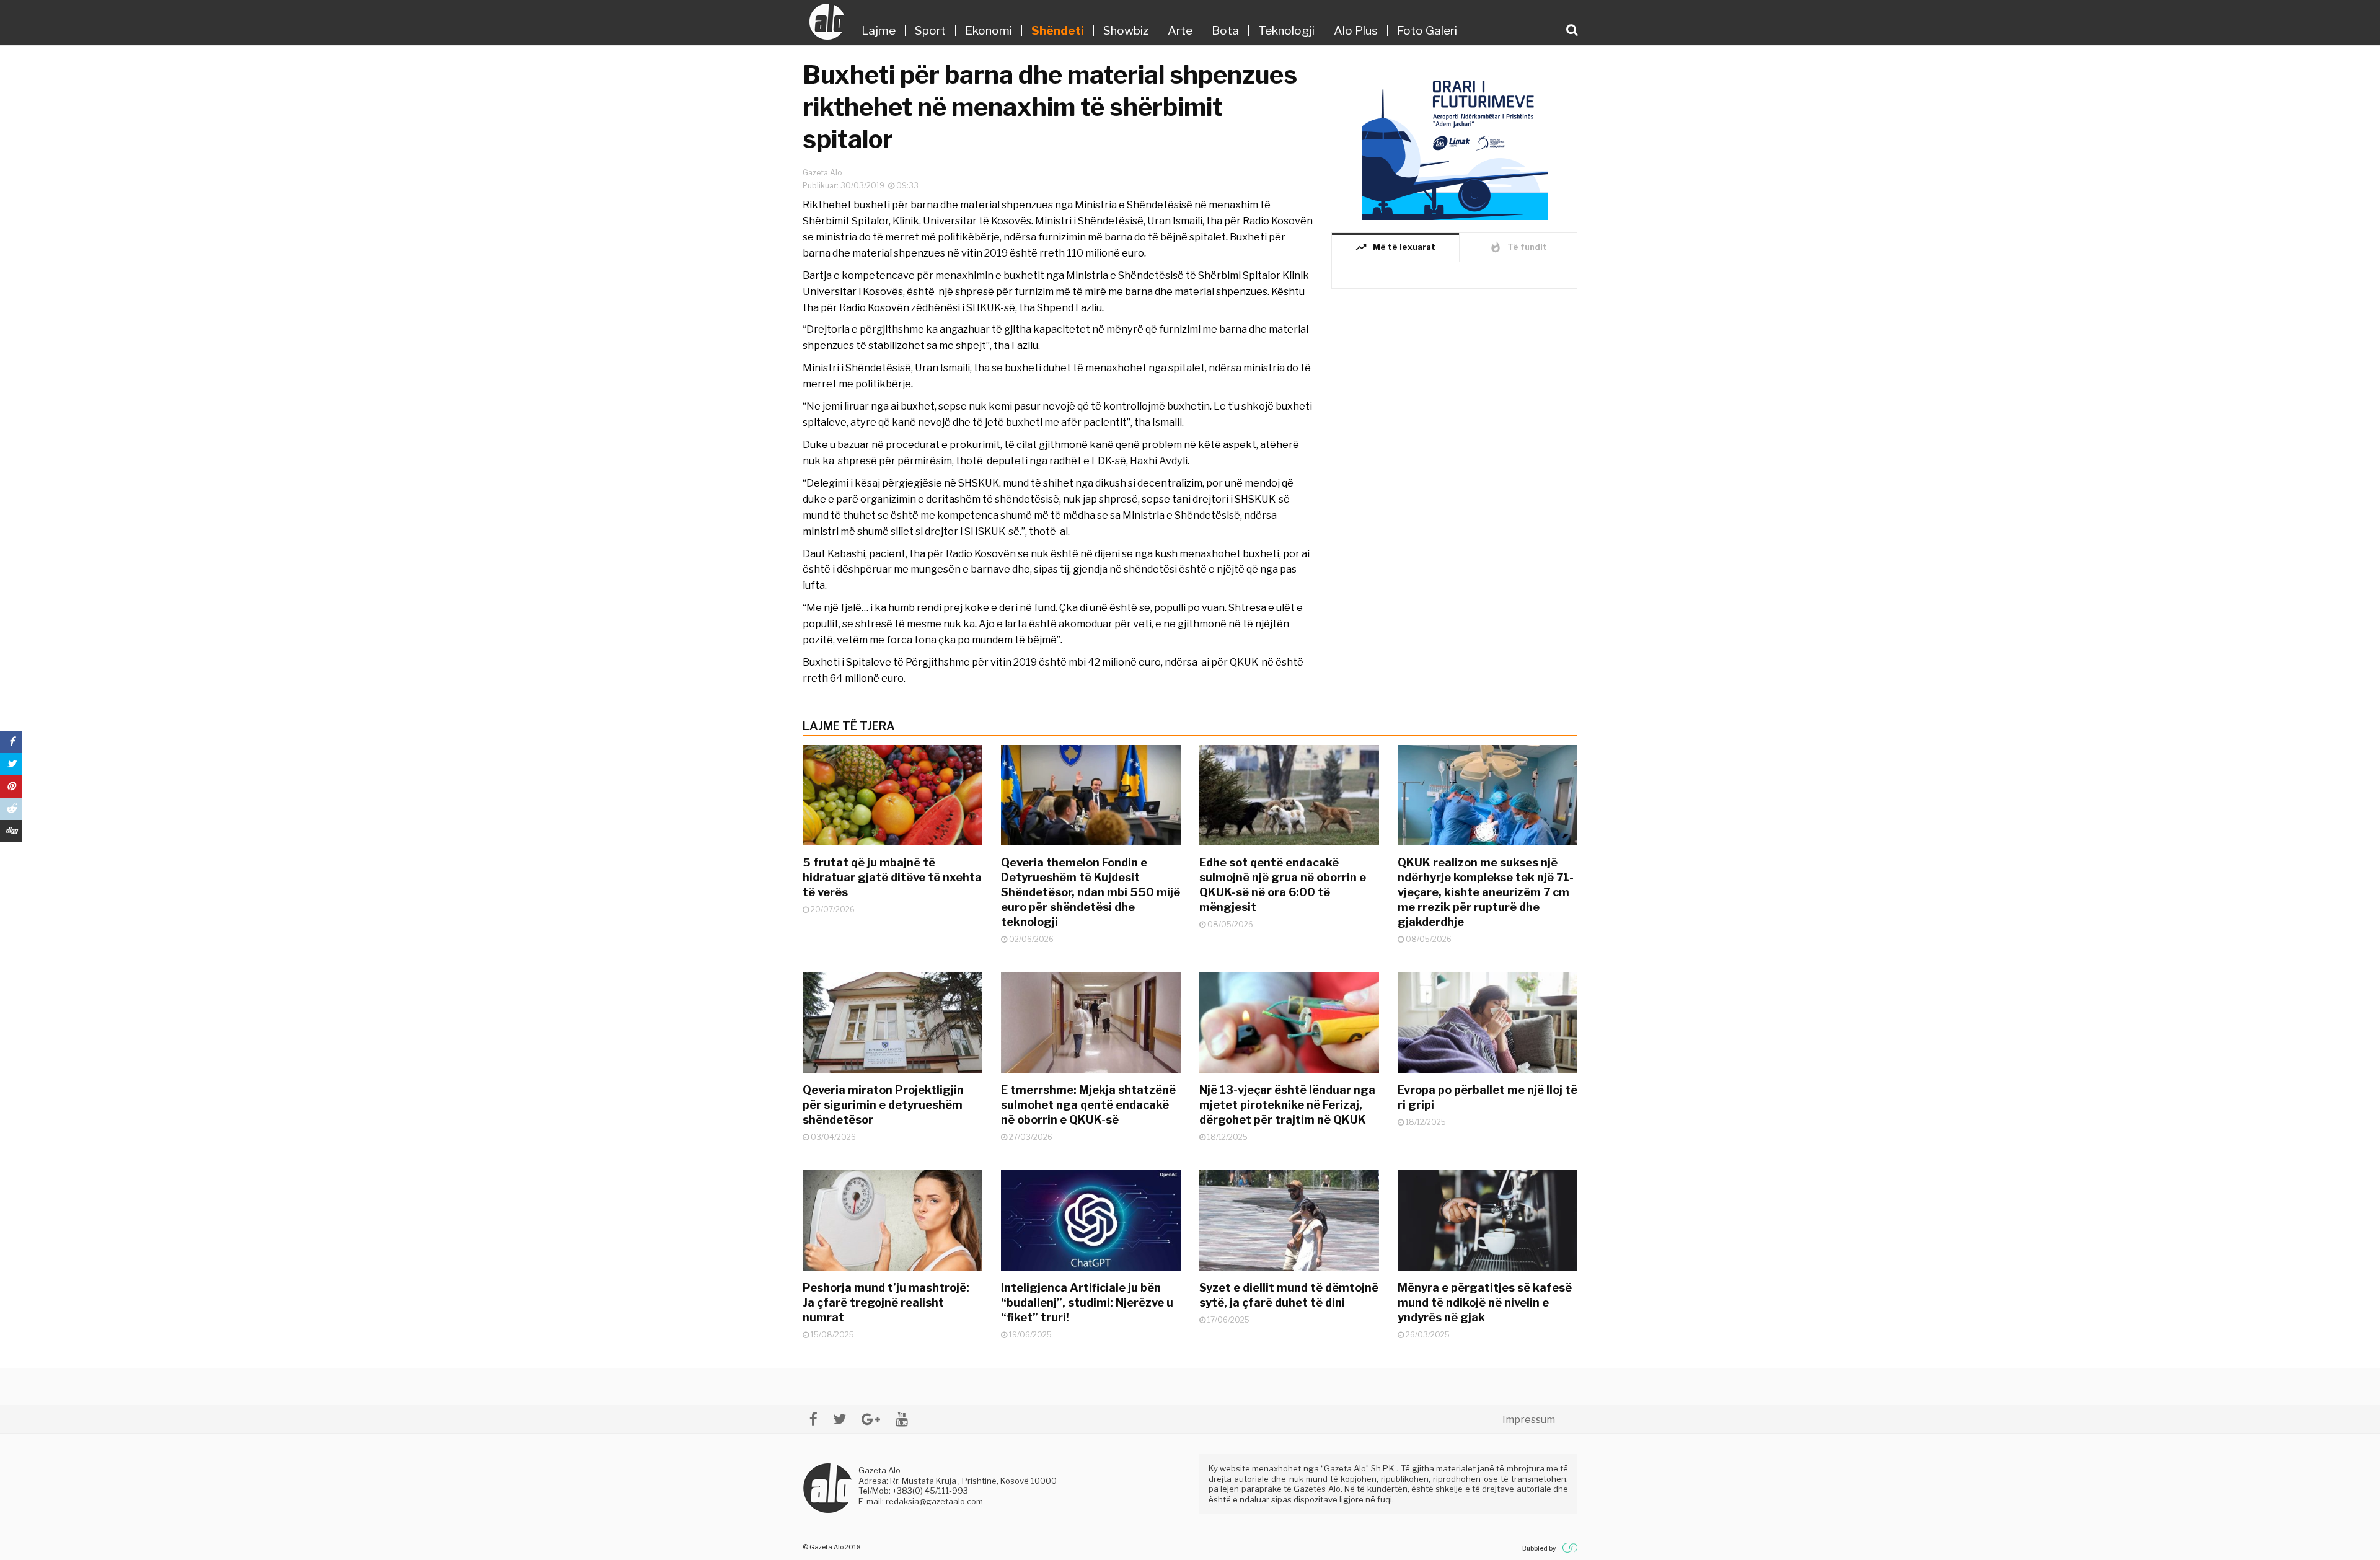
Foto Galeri (1427, 31)
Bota (1225, 31)
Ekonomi (989, 31)
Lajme (879, 31)
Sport (930, 31)
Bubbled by (1539, 1548)
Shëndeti (1058, 31)
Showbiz (1126, 31)
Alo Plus (1356, 31)
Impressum (1529, 1420)
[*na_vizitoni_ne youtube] (902, 1419)
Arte (1180, 31)
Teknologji (1286, 31)
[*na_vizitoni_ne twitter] (840, 1419)
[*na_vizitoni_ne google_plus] (871, 1419)
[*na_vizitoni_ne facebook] (813, 1419)
